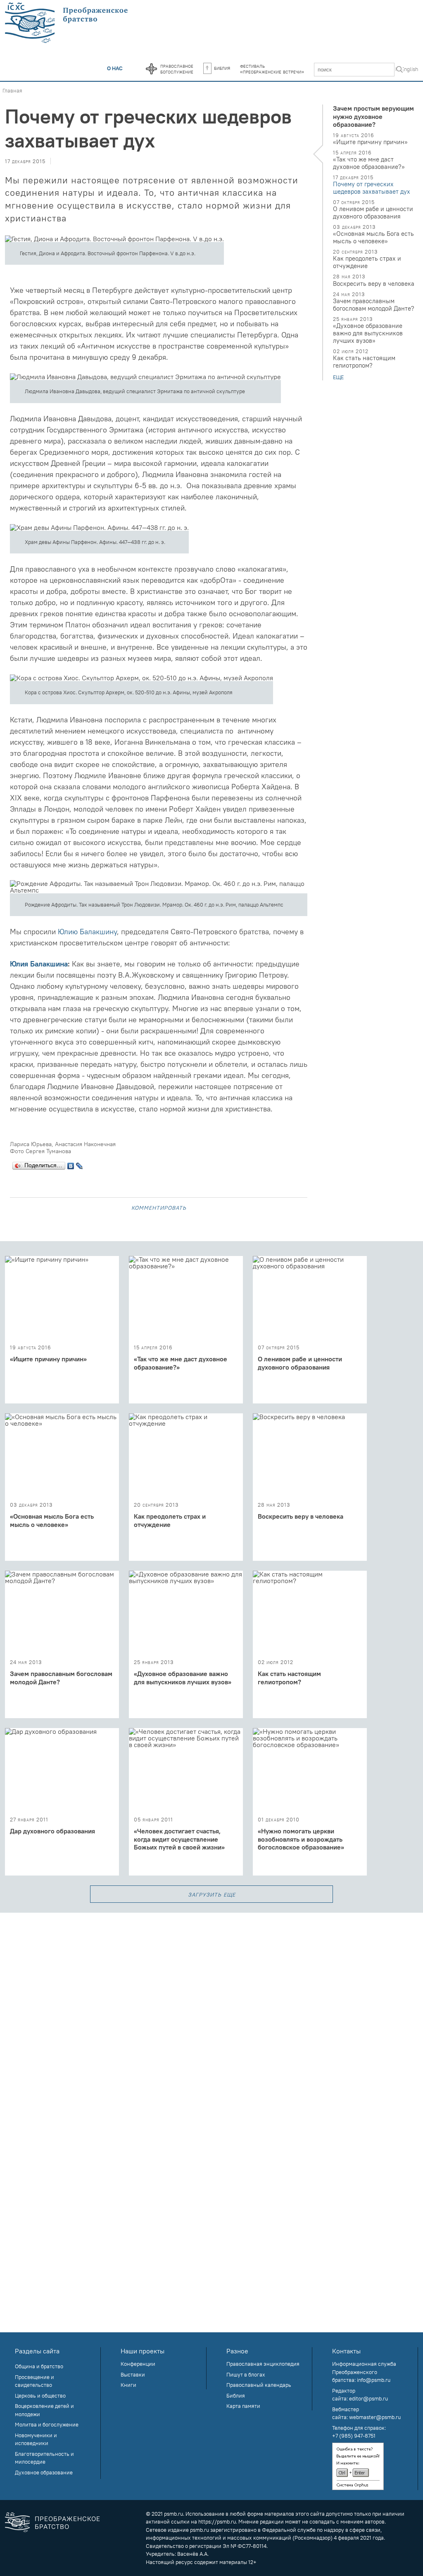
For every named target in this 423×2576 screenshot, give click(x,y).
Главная (12, 90)
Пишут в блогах (246, 2374)
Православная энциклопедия (263, 2364)
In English (407, 69)
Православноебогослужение (177, 69)
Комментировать (159, 1207)
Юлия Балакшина (39, 964)
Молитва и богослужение (47, 2424)
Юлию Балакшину (87, 932)
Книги (128, 2385)
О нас (115, 68)
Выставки (133, 2374)
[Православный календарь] (151, 69)
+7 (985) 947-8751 (354, 2436)
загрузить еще (212, 1894)
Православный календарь (259, 2385)
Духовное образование (44, 2472)
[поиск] (399, 70)
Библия (222, 68)
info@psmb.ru (374, 2380)
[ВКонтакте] (71, 1164)
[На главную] (67, 23)
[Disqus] (211, 2016)
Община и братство (39, 2366)
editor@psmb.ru (368, 2398)
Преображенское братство (68, 2523)
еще (338, 377)
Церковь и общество (40, 2396)
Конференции (138, 2364)
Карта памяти (243, 2406)
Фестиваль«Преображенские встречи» (272, 69)
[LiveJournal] (80, 1164)
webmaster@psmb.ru (375, 2417)
